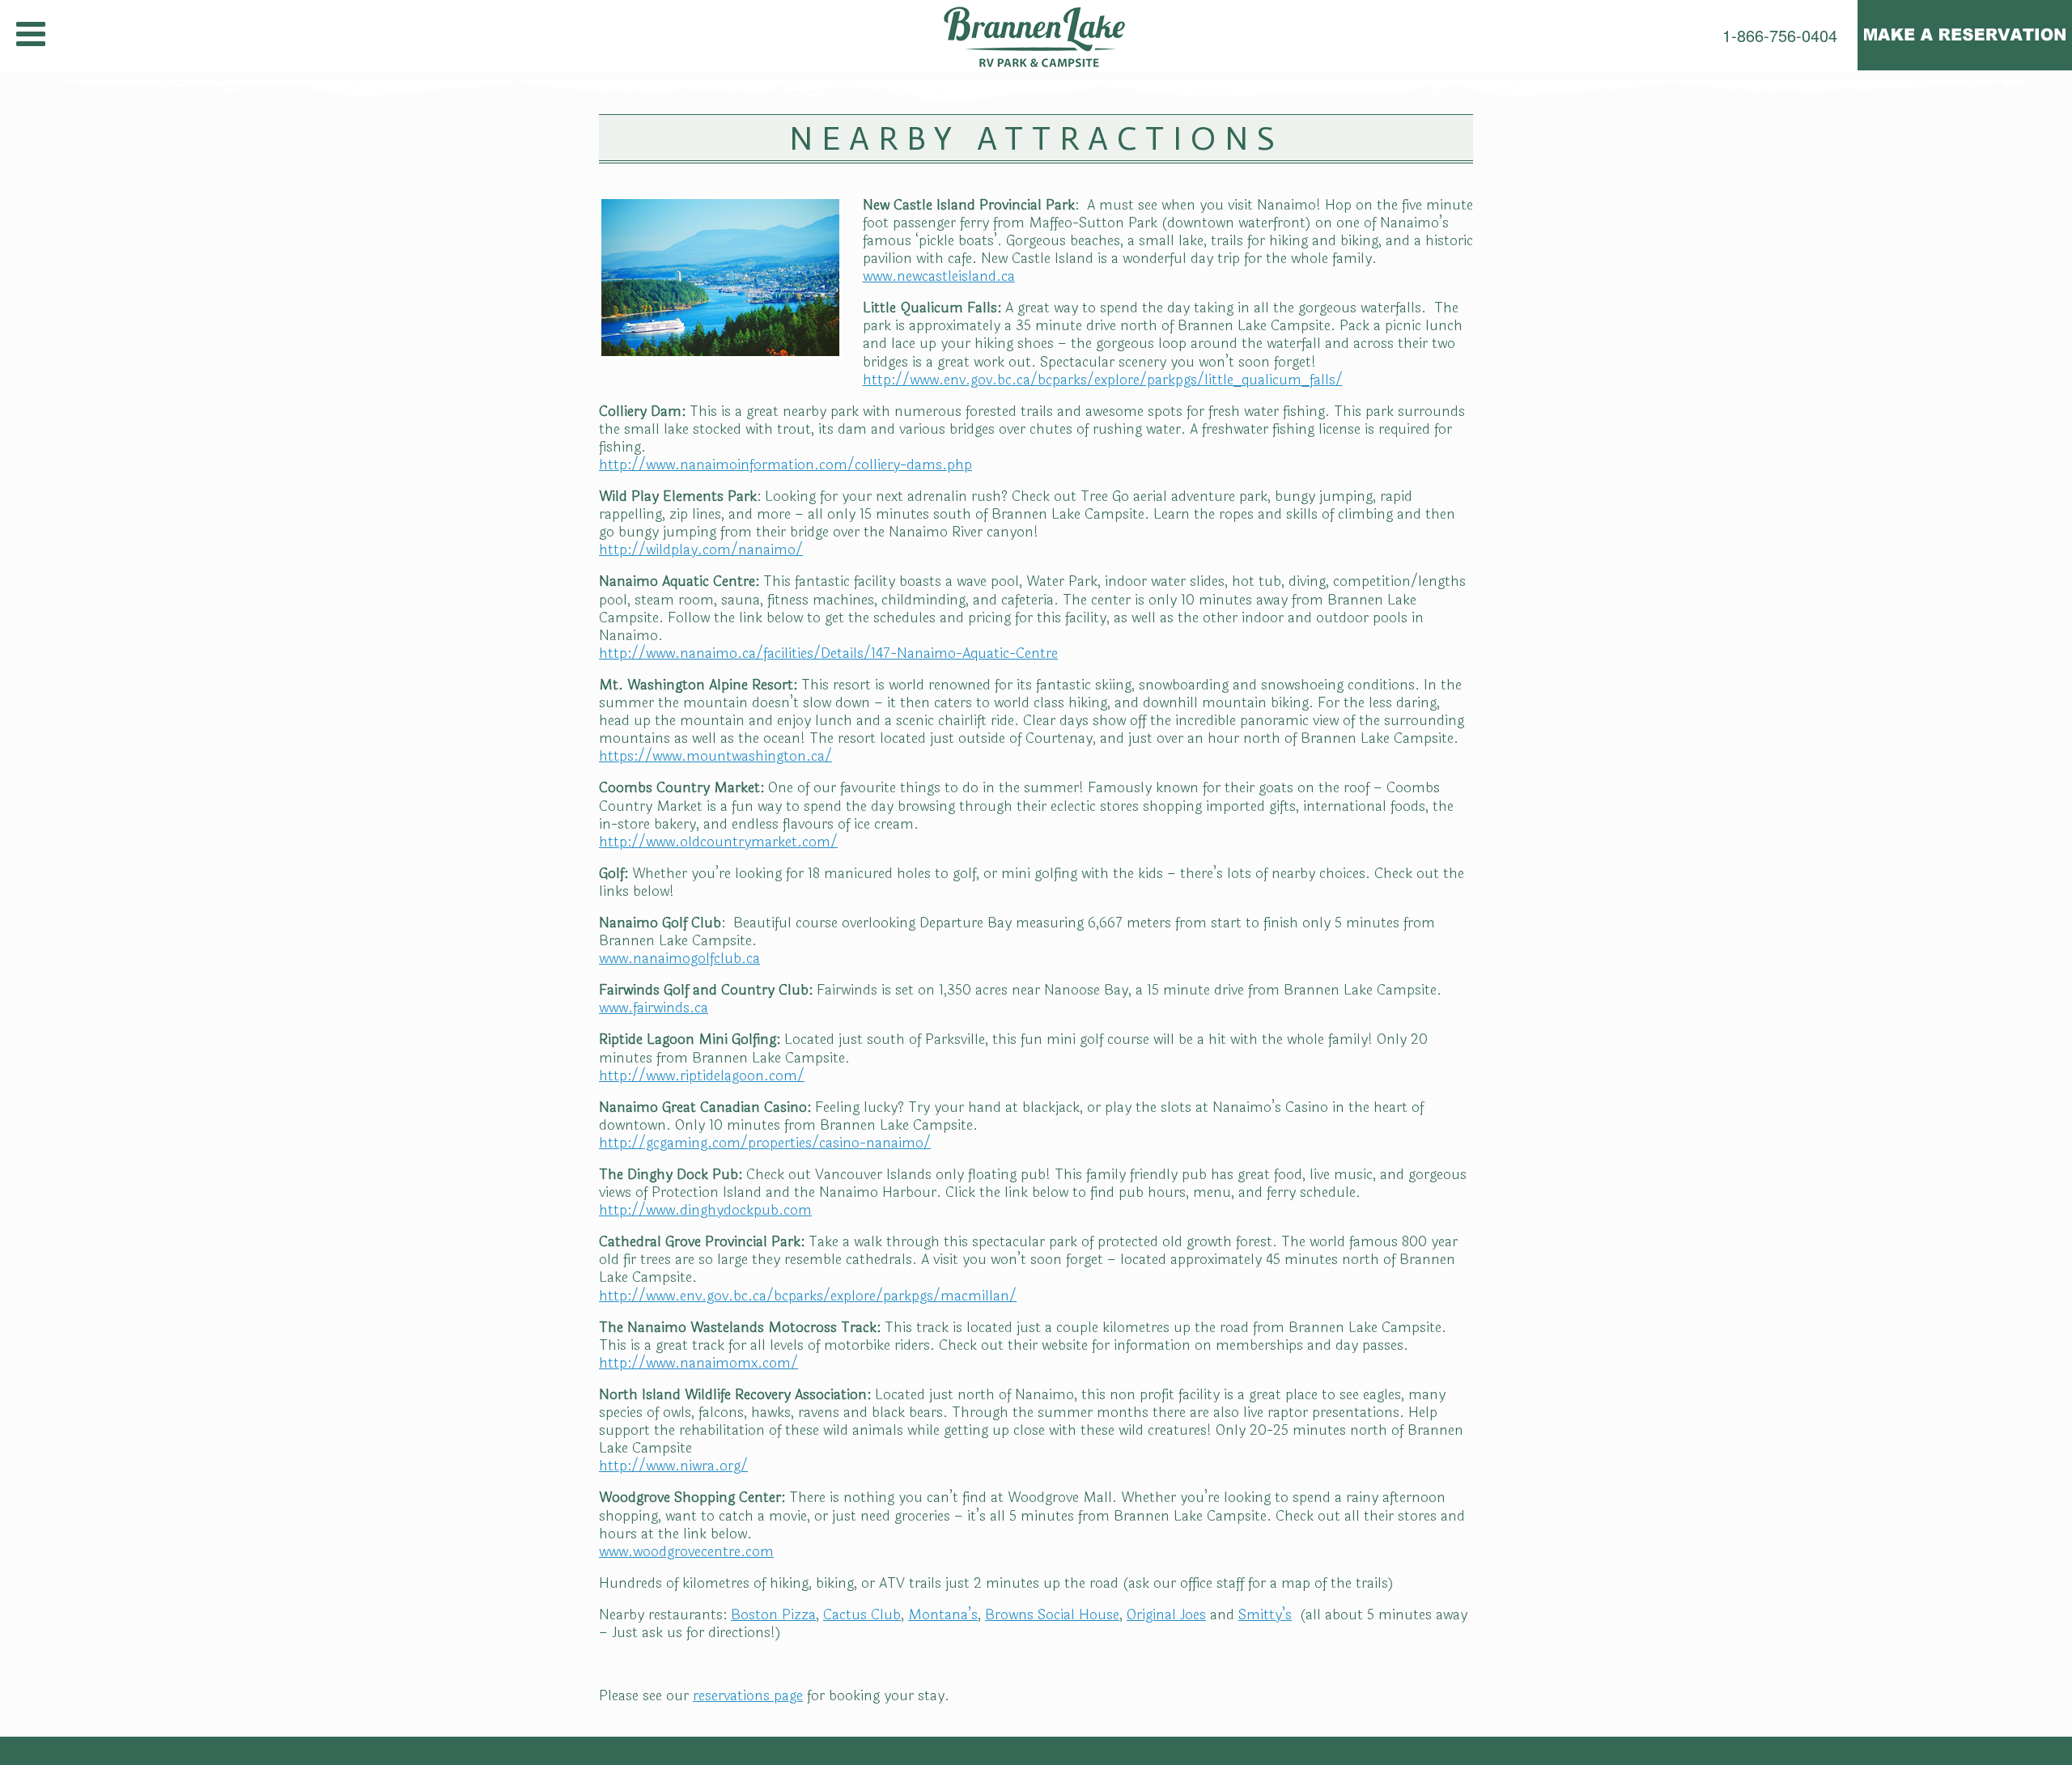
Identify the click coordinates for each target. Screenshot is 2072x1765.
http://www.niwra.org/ (673, 1466)
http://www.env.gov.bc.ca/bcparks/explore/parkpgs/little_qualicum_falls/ (1103, 380)
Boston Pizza (773, 1615)
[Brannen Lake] (1036, 36)
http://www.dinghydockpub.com (705, 1210)
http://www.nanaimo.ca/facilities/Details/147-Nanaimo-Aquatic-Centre (828, 653)
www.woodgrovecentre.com (686, 1552)
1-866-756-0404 (1780, 36)
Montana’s (943, 1615)
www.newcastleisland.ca (939, 276)
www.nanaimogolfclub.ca (679, 959)
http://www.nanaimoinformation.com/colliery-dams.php (785, 465)
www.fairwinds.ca (654, 1008)
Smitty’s (1265, 1615)
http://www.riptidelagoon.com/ (702, 1076)
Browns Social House (1052, 1615)
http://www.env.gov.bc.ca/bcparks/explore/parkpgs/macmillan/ (808, 1296)
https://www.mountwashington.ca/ (715, 756)
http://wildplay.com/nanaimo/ (701, 550)
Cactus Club (862, 1615)
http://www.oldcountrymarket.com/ (718, 842)
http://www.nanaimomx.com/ (698, 1363)
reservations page (748, 1696)
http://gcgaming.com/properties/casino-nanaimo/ (765, 1143)
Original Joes (1166, 1615)
